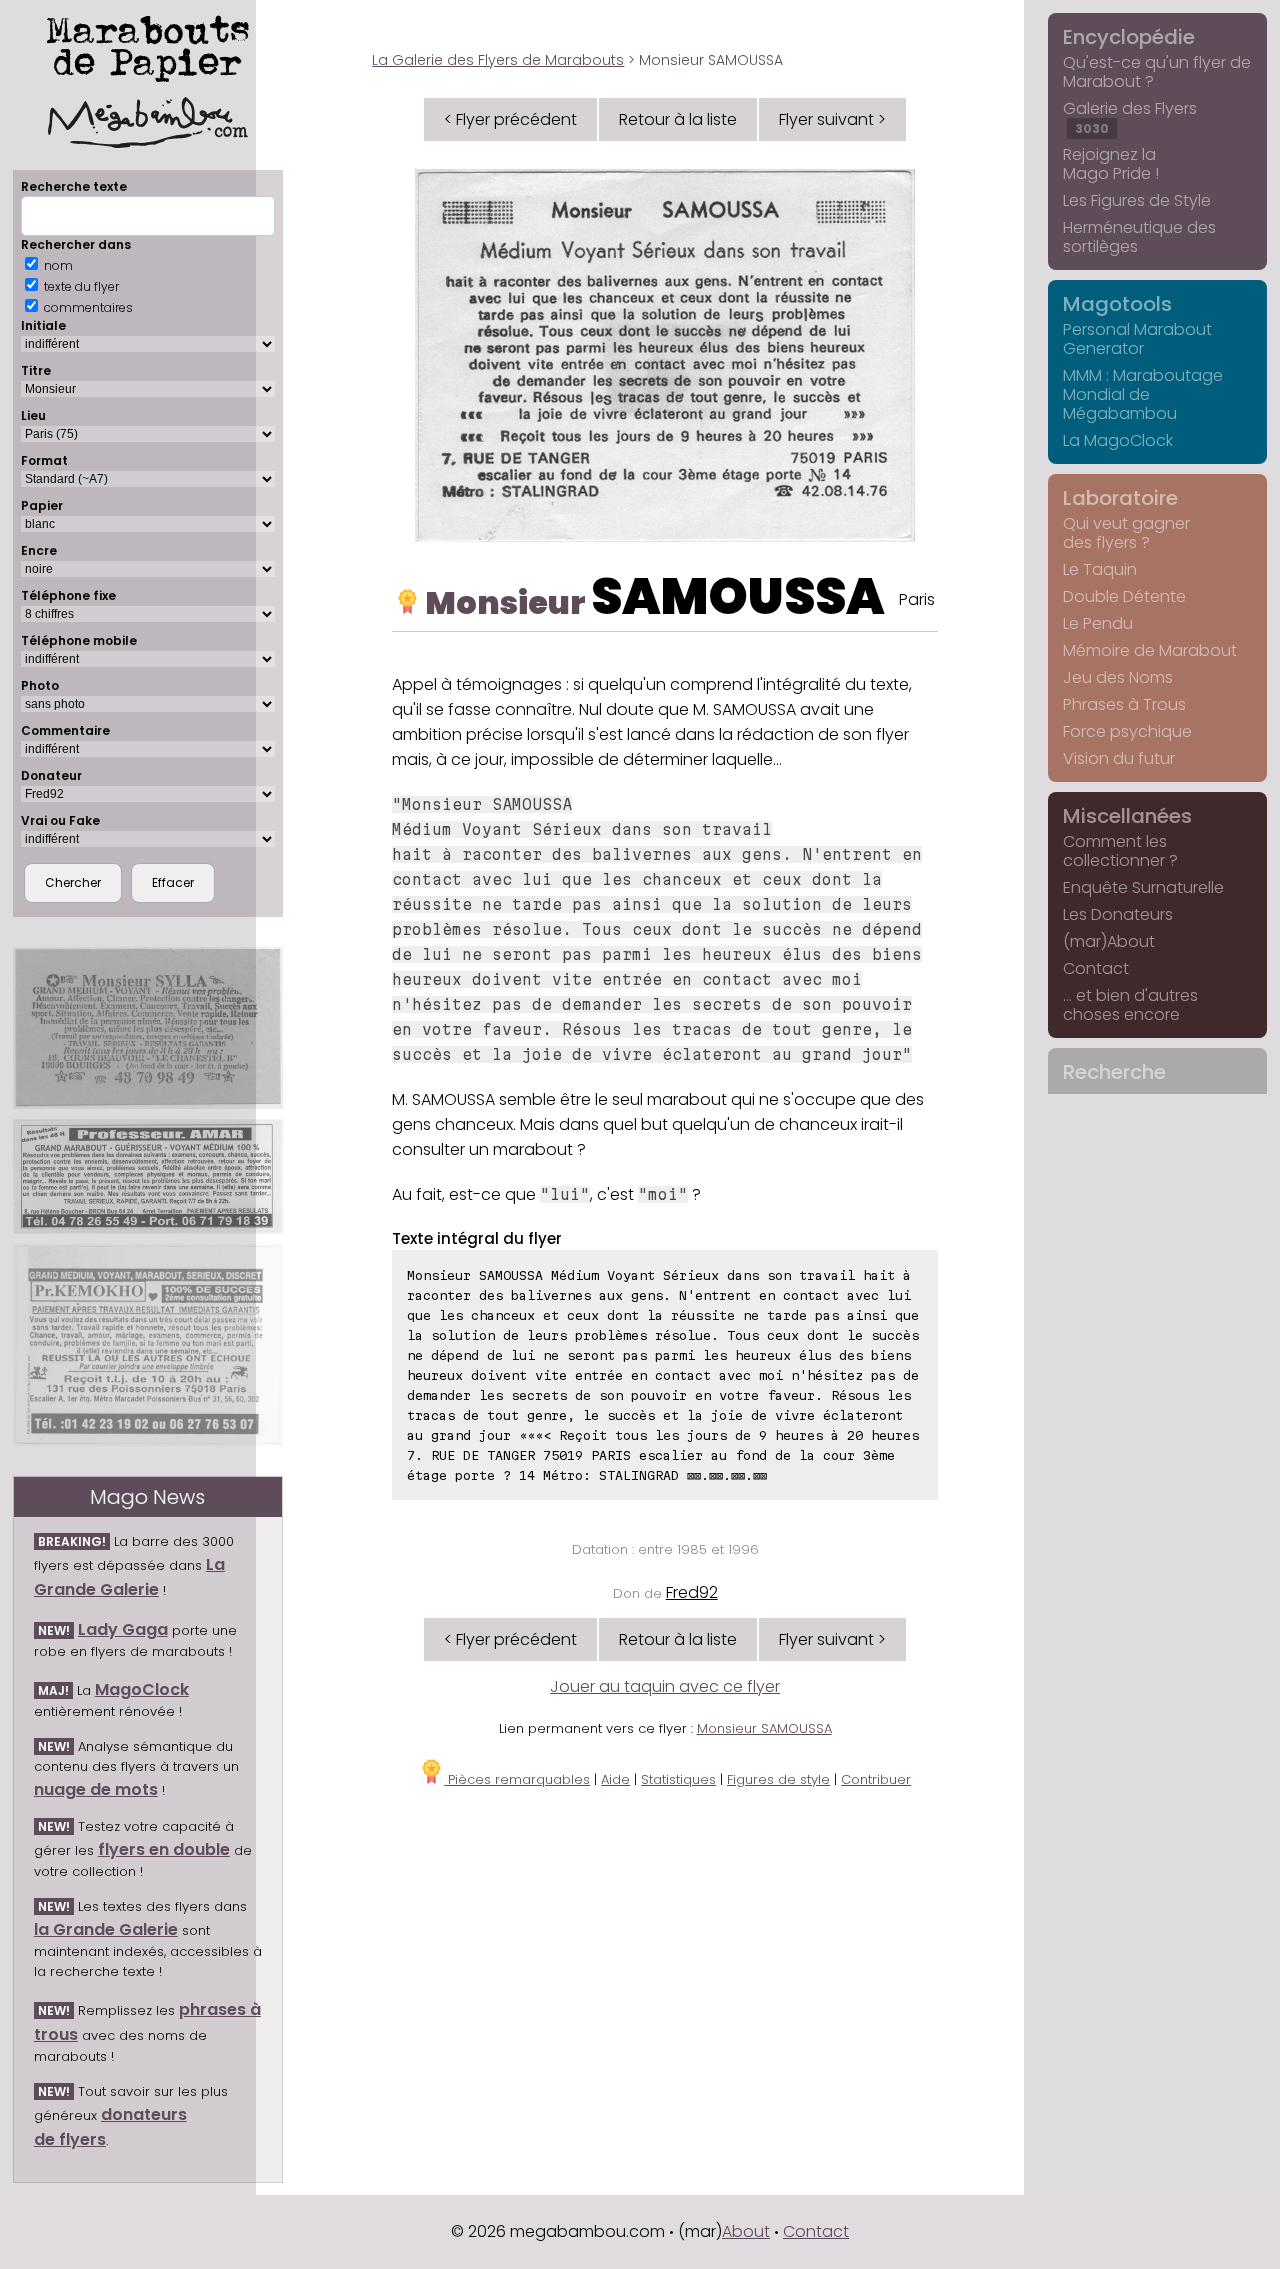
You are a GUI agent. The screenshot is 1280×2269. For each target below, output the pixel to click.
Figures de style (778, 1779)
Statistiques (678, 1779)
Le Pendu (1098, 623)
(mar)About (1109, 941)
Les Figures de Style (1137, 200)
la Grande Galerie (106, 1929)
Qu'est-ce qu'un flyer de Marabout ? (1157, 72)
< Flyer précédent (510, 119)
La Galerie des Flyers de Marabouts (498, 60)
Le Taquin (1100, 569)
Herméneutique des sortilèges (1139, 237)
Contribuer (876, 1779)
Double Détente (1124, 596)
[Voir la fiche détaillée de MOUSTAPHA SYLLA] (148, 1028)
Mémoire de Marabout (1150, 650)
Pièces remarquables (517, 1779)
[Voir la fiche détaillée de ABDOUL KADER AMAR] (148, 1176)
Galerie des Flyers (1130, 117)
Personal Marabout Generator (1137, 339)
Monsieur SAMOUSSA (764, 1728)
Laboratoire (1120, 498)
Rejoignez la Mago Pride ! (1111, 164)
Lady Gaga (123, 1629)
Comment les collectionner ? (1120, 851)
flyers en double (164, 1849)
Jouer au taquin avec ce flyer (665, 1686)
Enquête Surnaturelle (1143, 887)
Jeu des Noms (1118, 677)
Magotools (1117, 304)
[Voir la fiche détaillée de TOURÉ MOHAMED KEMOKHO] (148, 1344)
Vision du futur (1119, 758)
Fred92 (692, 1592)
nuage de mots (96, 1789)
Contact (1096, 968)
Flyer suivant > (832, 119)
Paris (917, 599)
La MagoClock (1118, 440)
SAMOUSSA (738, 596)
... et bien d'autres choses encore (1130, 1005)
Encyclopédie (1129, 37)
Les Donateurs (1118, 914)
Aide (615, 1779)
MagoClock (142, 1689)
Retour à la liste (678, 119)
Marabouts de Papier (148, 45)
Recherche (1114, 1072)
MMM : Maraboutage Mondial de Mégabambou (1143, 394)
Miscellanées (1127, 816)
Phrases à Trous (1124, 704)
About (746, 2231)
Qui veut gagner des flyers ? (1126, 533)
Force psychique (1127, 731)
